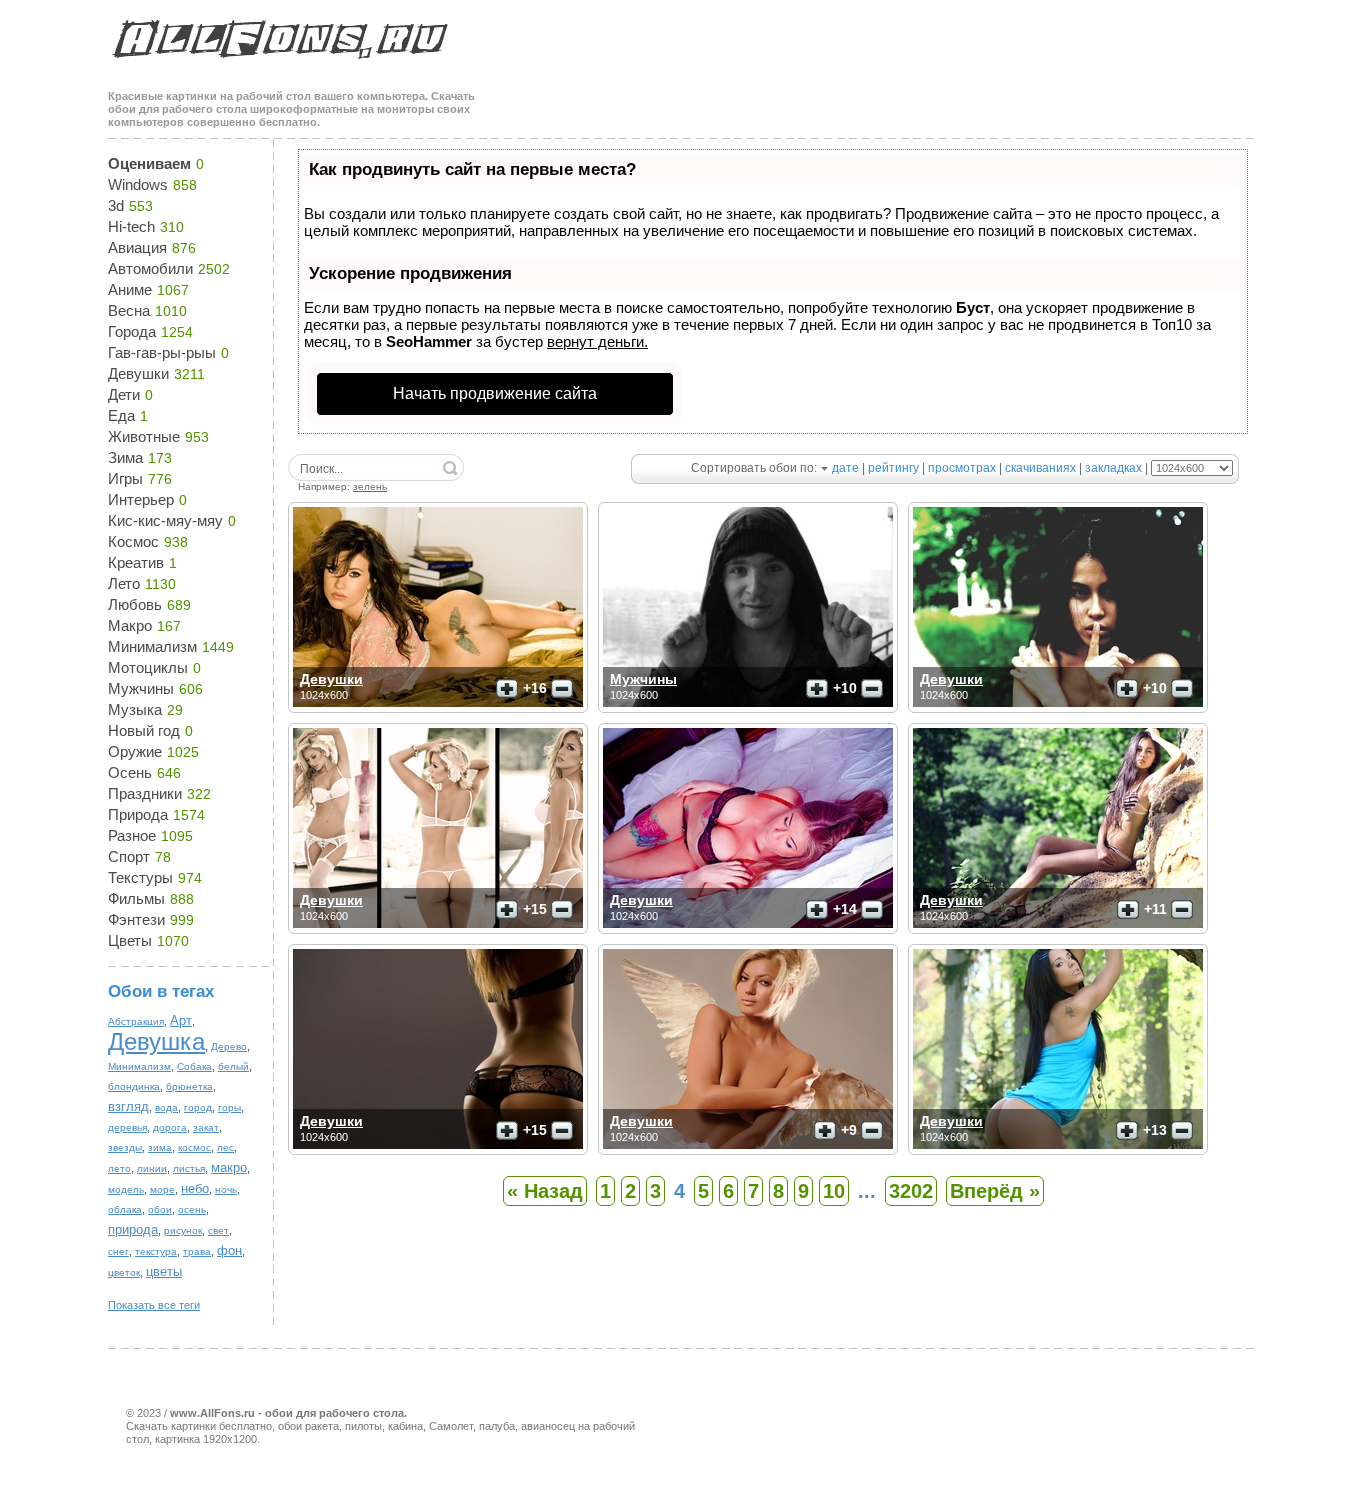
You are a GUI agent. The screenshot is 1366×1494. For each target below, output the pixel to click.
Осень (130, 772)
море (162, 1189)
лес (225, 1147)
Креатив (136, 562)
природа (133, 1229)
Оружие (135, 751)
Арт (181, 1020)
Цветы (130, 940)
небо (195, 1188)
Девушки (138, 373)
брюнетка (189, 1086)
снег (118, 1251)
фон (229, 1250)
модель (126, 1189)
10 (834, 1191)
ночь (226, 1189)
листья (189, 1168)
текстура (156, 1251)
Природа (138, 814)
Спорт (129, 856)
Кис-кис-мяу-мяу (165, 520)
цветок (124, 1272)
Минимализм (152, 646)
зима (160, 1147)
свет (218, 1230)
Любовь (135, 604)
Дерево (229, 1046)
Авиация (137, 247)
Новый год (144, 730)
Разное (132, 835)
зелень (370, 486)
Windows (138, 184)
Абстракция (136, 1021)
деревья (127, 1127)
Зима (125, 457)
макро (229, 1167)
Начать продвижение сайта (495, 393)
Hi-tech (131, 226)
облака (125, 1209)
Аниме (130, 289)
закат (206, 1127)
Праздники (145, 793)
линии (152, 1168)
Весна (129, 310)
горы (229, 1107)
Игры (125, 478)
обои (160, 1209)
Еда (121, 415)
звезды (125, 1147)
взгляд (128, 1106)
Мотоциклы (148, 667)
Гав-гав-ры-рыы (162, 352)
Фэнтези (136, 919)
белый (233, 1066)
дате (845, 468)
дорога (170, 1127)
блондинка (134, 1086)
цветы (164, 1271)
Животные (144, 436)
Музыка (135, 709)
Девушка (156, 1041)
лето (119, 1168)
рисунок (183, 1230)
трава (197, 1251)
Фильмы (136, 898)
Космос (133, 541)
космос (194, 1147)
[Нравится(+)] (507, 689)
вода (166, 1107)
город (198, 1107)
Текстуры (140, 877)
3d (116, 205)
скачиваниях (1040, 468)
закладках (1113, 468)
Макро (130, 625)
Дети (124, 394)
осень (192, 1209)
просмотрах (962, 468)
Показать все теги (154, 1305)
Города (132, 331)
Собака (194, 1066)
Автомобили (150, 268)
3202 (911, 1191)
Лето (124, 583)
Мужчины (141, 688)
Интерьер (141, 499)
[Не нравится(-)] (562, 689)
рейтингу (893, 468)
